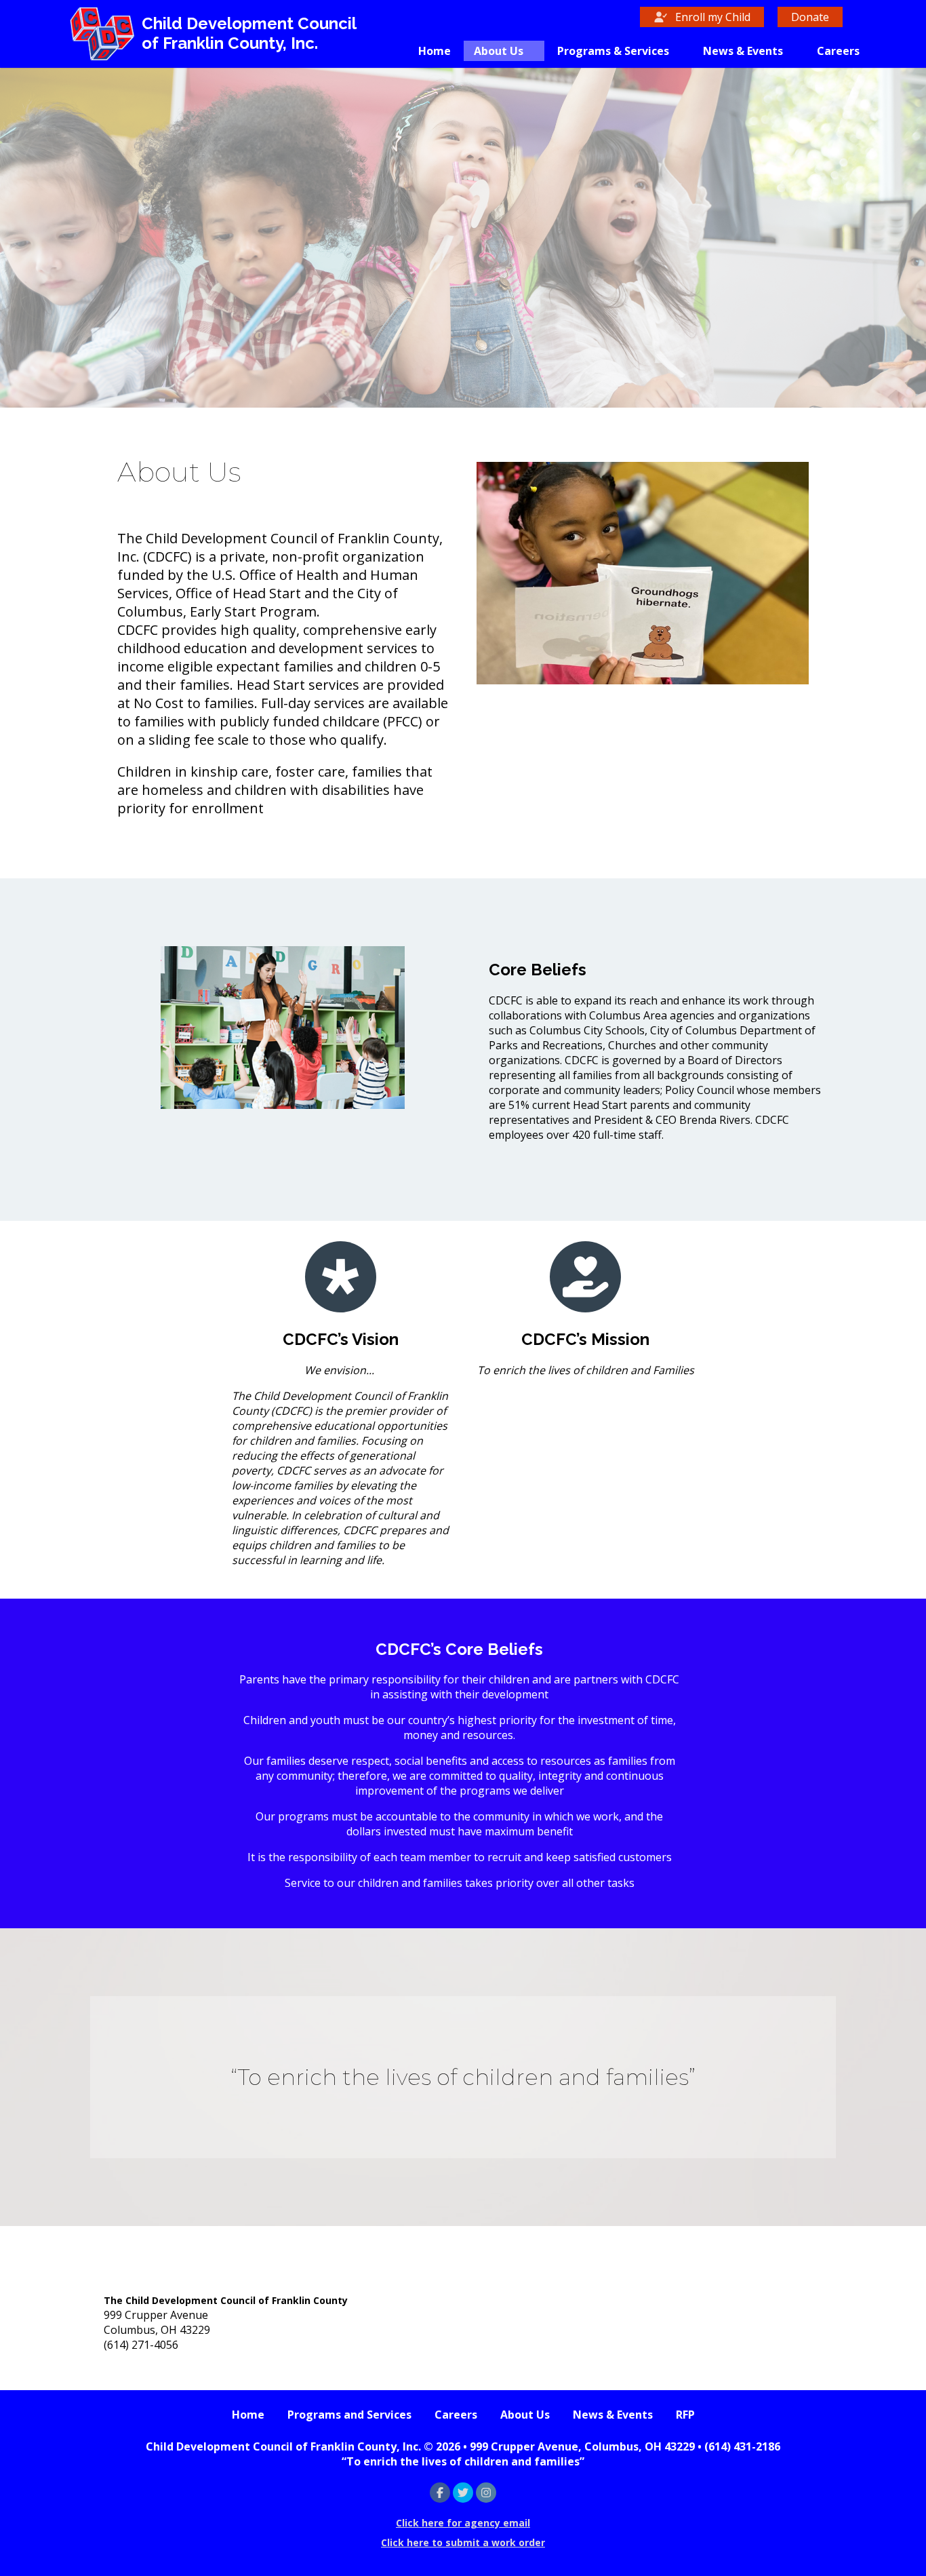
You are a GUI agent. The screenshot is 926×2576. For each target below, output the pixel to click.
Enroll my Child (711, 17)
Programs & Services (613, 51)
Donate (810, 17)
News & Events (743, 51)
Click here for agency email (463, 2523)
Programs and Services (349, 2415)
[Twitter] (463, 2493)
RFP (685, 2415)
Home (435, 51)
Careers (838, 51)
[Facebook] (440, 2493)
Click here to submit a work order (463, 2542)
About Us (499, 51)
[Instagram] (486, 2493)
